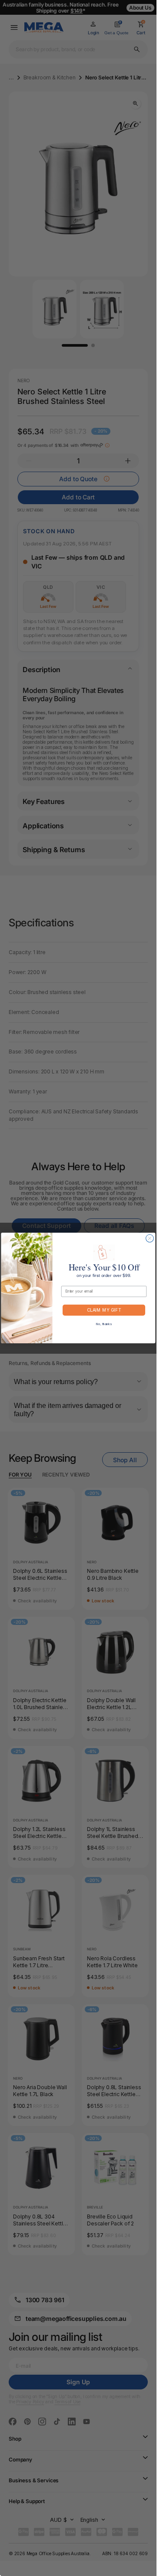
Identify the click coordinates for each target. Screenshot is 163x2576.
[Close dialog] (150, 1238)
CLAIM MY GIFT (104, 1310)
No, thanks (104, 1324)
